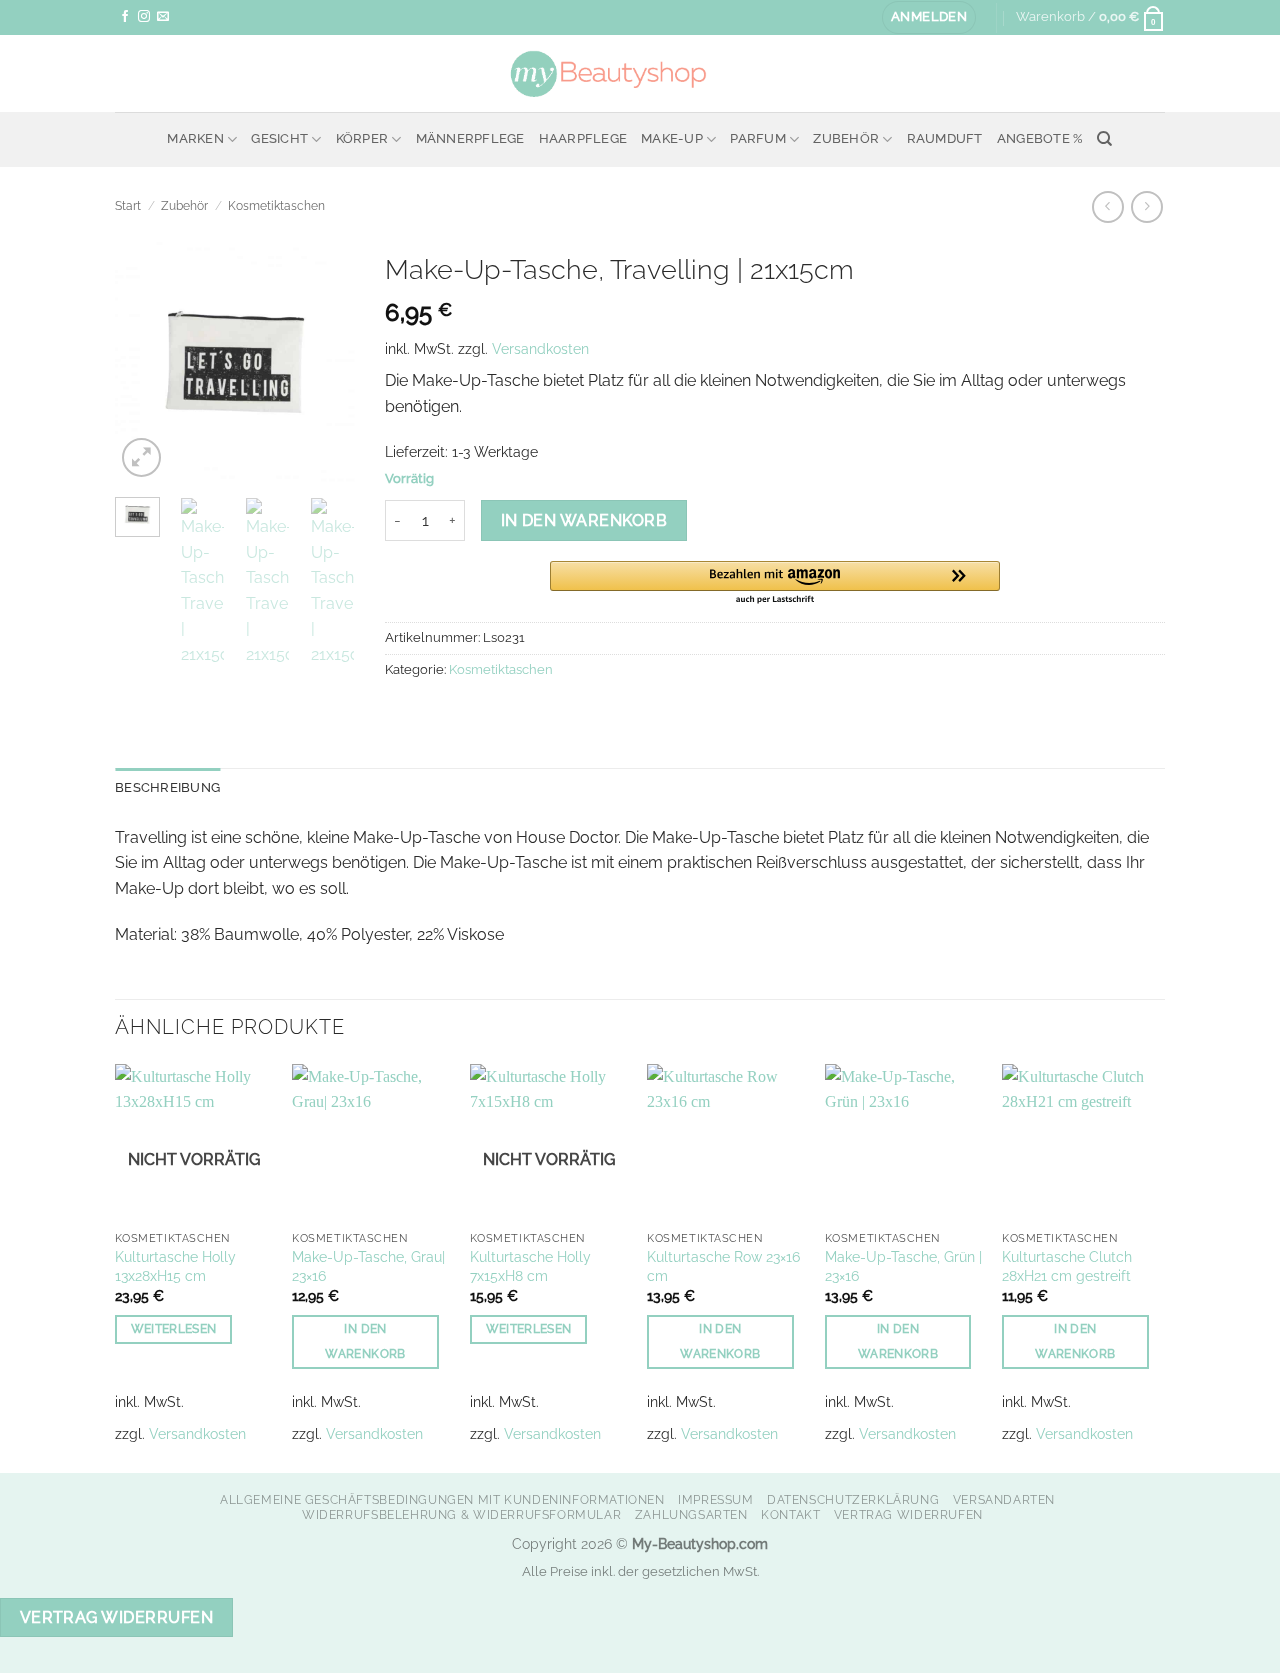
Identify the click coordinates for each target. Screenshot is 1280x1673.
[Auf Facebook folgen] (125, 17)
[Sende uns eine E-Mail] (163, 17)
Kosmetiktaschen (276, 206)
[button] (929, 17)
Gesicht (279, 138)
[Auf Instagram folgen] (144, 17)
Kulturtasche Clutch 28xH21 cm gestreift (1067, 1266)
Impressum (716, 1499)
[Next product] (1107, 206)
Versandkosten (540, 348)
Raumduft (945, 138)
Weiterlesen (174, 1329)
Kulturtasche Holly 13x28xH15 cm (175, 1266)
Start (128, 206)
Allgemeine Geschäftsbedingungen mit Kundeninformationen (442, 1499)
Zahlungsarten (691, 1514)
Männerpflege (470, 138)
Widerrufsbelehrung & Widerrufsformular (461, 1514)
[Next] (325, 362)
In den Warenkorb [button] (365, 1341)
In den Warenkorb (584, 520)
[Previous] (145, 362)
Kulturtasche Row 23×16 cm (723, 1266)
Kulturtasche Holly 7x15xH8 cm (530, 1266)
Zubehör (846, 138)
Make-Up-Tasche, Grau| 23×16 (368, 1266)
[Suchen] (1104, 139)
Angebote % (1040, 138)
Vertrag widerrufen (908, 1514)
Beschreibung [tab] (167, 787)
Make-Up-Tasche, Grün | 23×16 (903, 1266)
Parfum (758, 138)
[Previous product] (1146, 206)
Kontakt (790, 1514)
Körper (362, 138)
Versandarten (1004, 1499)
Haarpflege (583, 138)
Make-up (672, 138)
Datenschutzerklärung (853, 1499)
